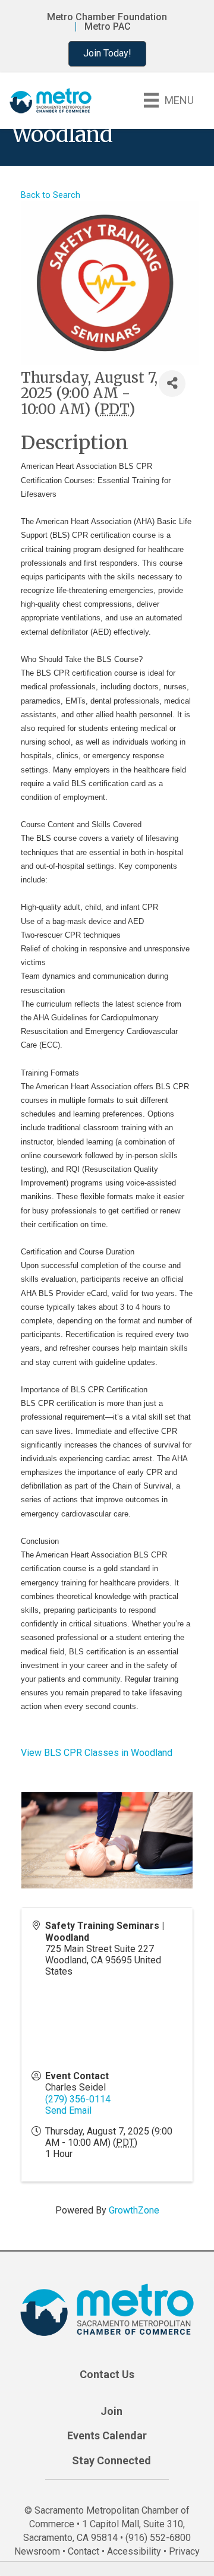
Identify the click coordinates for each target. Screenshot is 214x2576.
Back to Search (51, 195)
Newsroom (37, 2551)
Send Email (68, 2110)
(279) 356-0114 (78, 2099)
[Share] (172, 384)
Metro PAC (108, 27)
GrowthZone (134, 2210)
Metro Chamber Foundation (107, 17)
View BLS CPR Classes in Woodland (97, 1753)
